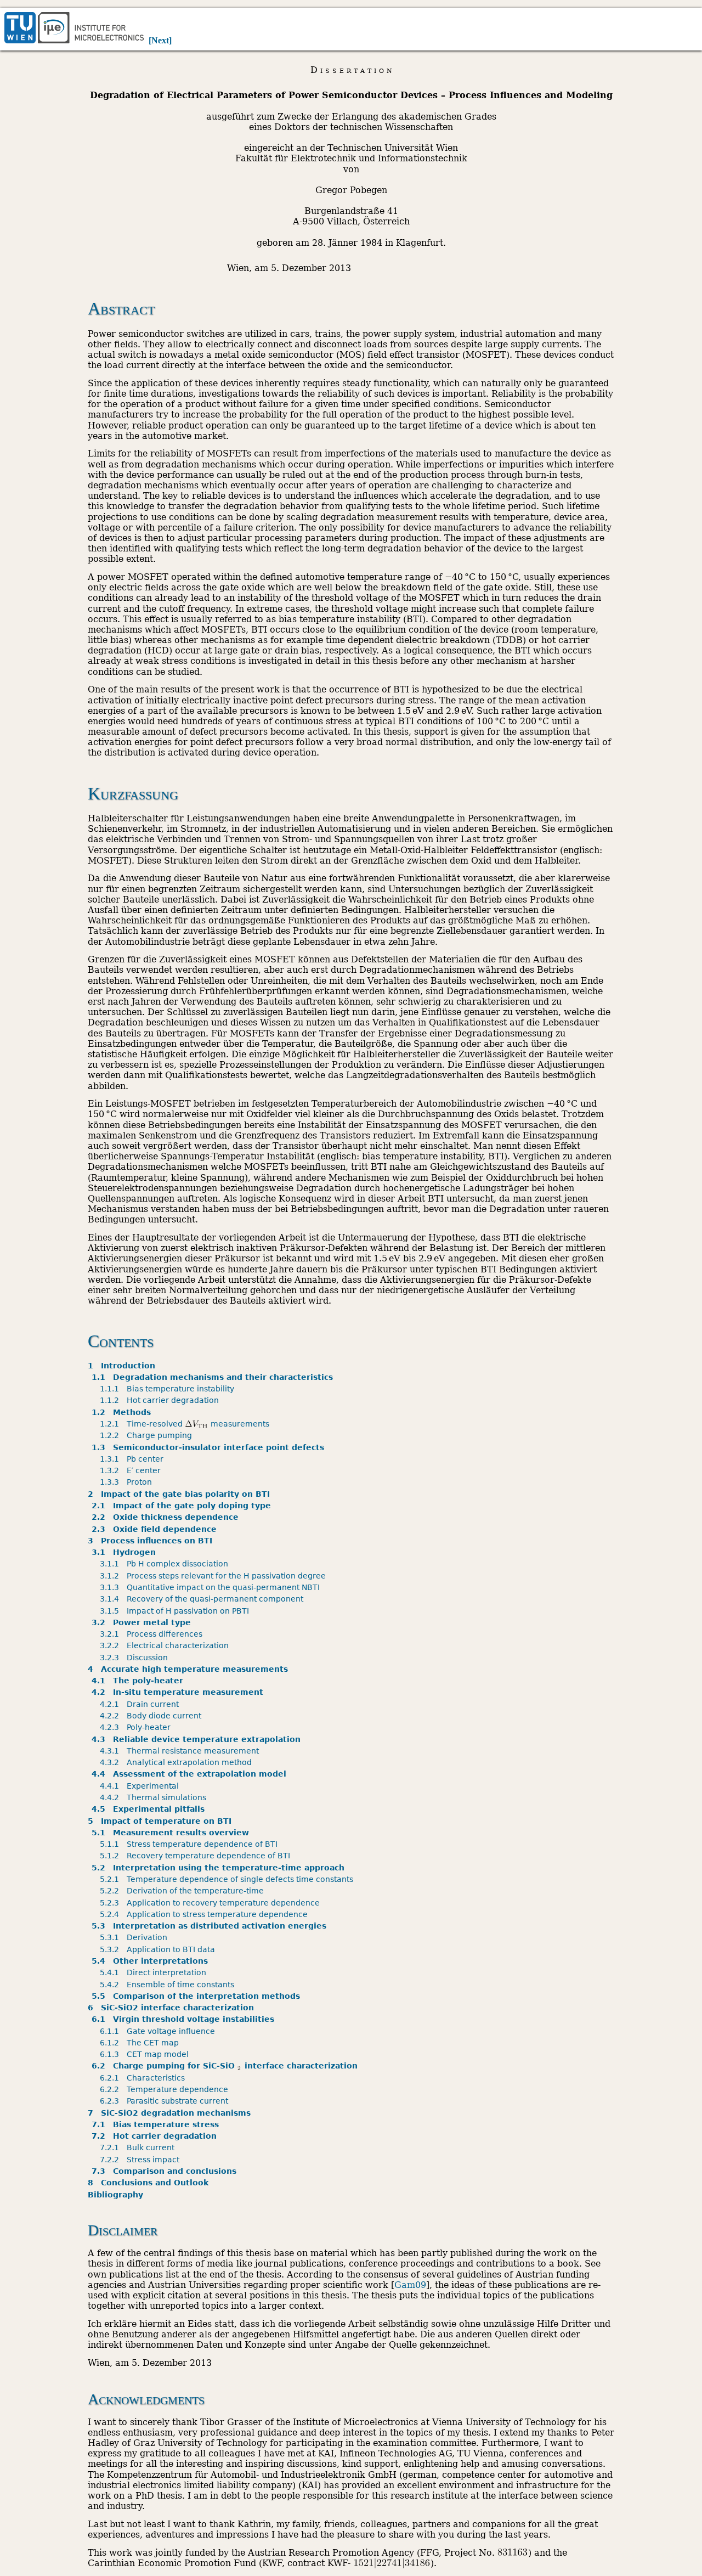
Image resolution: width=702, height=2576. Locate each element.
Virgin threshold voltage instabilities (185, 2019)
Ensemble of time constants (169, 1985)
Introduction (121, 1366)
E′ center (132, 1470)
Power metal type (143, 1622)
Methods (123, 1412)
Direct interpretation (155, 1972)
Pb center (134, 1459)
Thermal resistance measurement (181, 1751)
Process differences (153, 1634)
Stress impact (141, 2160)
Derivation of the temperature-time (184, 1891)
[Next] (160, 40)
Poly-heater (137, 1727)
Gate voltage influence (159, 2031)
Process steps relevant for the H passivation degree (215, 1576)
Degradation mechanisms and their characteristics (214, 1377)
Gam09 (410, 2285)
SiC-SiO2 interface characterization (171, 2008)
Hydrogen (126, 1552)
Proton (128, 1482)
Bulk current (139, 2147)
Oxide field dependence (156, 1529)
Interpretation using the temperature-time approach (220, 1868)
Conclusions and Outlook (148, 2183)
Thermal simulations (155, 1797)
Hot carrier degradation (161, 1400)
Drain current (141, 1704)
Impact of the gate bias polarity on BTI (179, 1494)
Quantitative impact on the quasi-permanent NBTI (212, 1587)
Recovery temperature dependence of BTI (197, 1856)
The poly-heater (139, 1681)
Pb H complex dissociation (166, 1564)
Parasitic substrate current (166, 2101)
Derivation (135, 1937)
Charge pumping (148, 1435)
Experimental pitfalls (150, 1809)
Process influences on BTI (150, 1541)
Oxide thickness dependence (167, 1517)
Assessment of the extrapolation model (191, 1774)
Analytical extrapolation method (178, 1762)
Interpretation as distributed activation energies (211, 1926)
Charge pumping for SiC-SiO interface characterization (226, 2066)
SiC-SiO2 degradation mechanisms (169, 2113)
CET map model (146, 2054)
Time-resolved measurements (187, 1424)
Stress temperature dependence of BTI (191, 1844)
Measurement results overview (172, 1833)
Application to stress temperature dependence (206, 1914)
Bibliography (115, 2195)
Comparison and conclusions (166, 2171)
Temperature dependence (166, 2089)
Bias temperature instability (169, 1389)
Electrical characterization (166, 1645)
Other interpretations (152, 1961)
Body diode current (152, 1716)
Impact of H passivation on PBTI (176, 1611)
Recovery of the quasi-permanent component (203, 1599)
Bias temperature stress (157, 2124)
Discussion (136, 1658)
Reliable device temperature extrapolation (198, 1739)
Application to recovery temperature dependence (212, 1903)
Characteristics (144, 2078)
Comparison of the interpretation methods (198, 1996)
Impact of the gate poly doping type (183, 1506)
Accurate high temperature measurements (188, 1669)
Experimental (141, 1786)
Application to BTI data (159, 1949)
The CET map (141, 2043)
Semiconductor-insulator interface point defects (210, 1447)
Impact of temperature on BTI (160, 1821)
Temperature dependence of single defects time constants (228, 1879)
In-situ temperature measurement (179, 1692)
